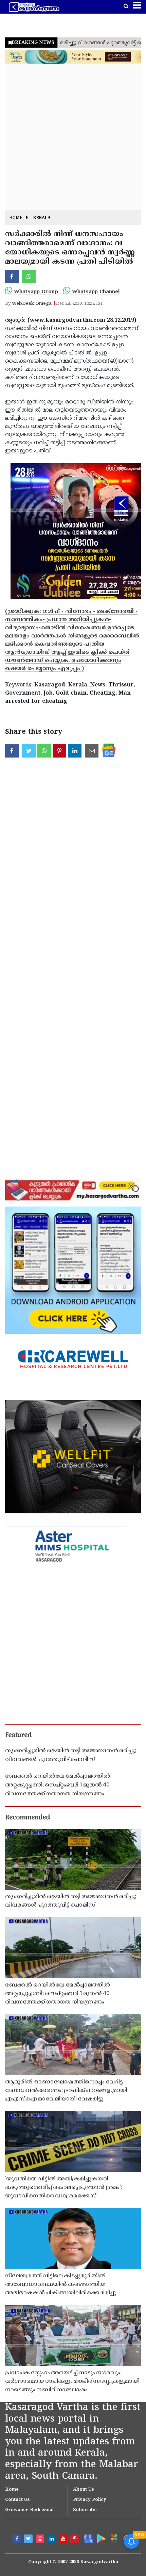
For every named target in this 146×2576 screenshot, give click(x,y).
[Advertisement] (73, 137)
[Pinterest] (75, 2540)
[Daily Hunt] (114, 2538)
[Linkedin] (52, 2540)
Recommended (28, 1818)
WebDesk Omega (32, 304)
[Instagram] (41, 2540)
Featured (18, 1735)
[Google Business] (87, 2538)
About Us (84, 2490)
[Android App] (101, 2538)
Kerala (42, 218)
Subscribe (85, 2510)
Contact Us (17, 2500)
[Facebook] (18, 2540)
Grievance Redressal (29, 2510)
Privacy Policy (90, 2500)
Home (16, 218)
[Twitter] (29, 2540)
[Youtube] (64, 2540)
